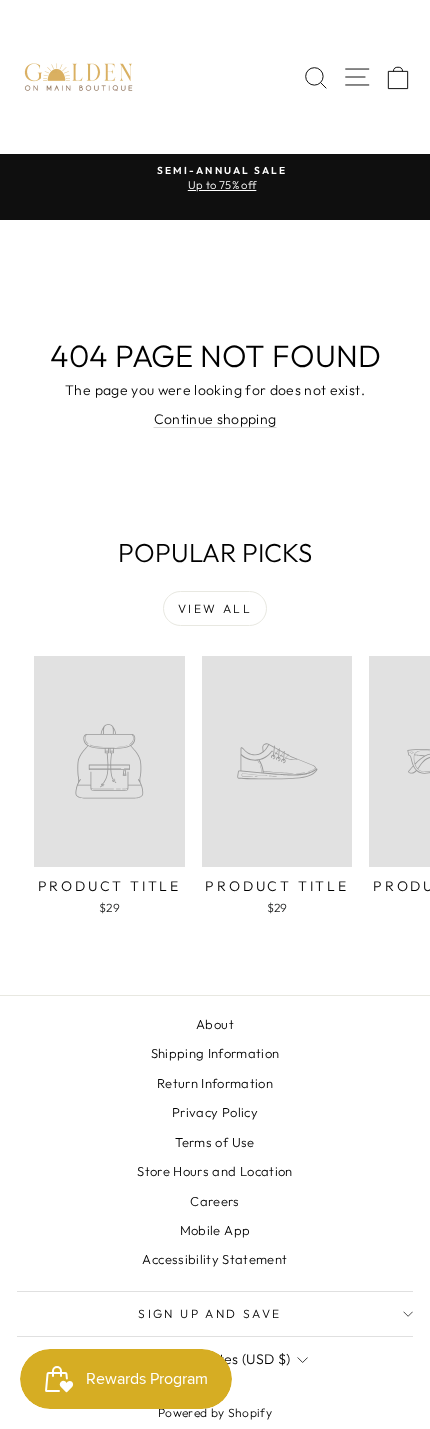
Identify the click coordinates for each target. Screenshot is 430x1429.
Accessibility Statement (214, 1259)
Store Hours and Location (214, 1171)
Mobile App (215, 1230)
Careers (214, 1201)
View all (215, 608)
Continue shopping (215, 419)
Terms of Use (214, 1142)
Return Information (215, 1083)
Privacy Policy (215, 1112)
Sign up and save (209, 1313)
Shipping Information (215, 1053)
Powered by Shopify (215, 1412)
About (215, 1024)
